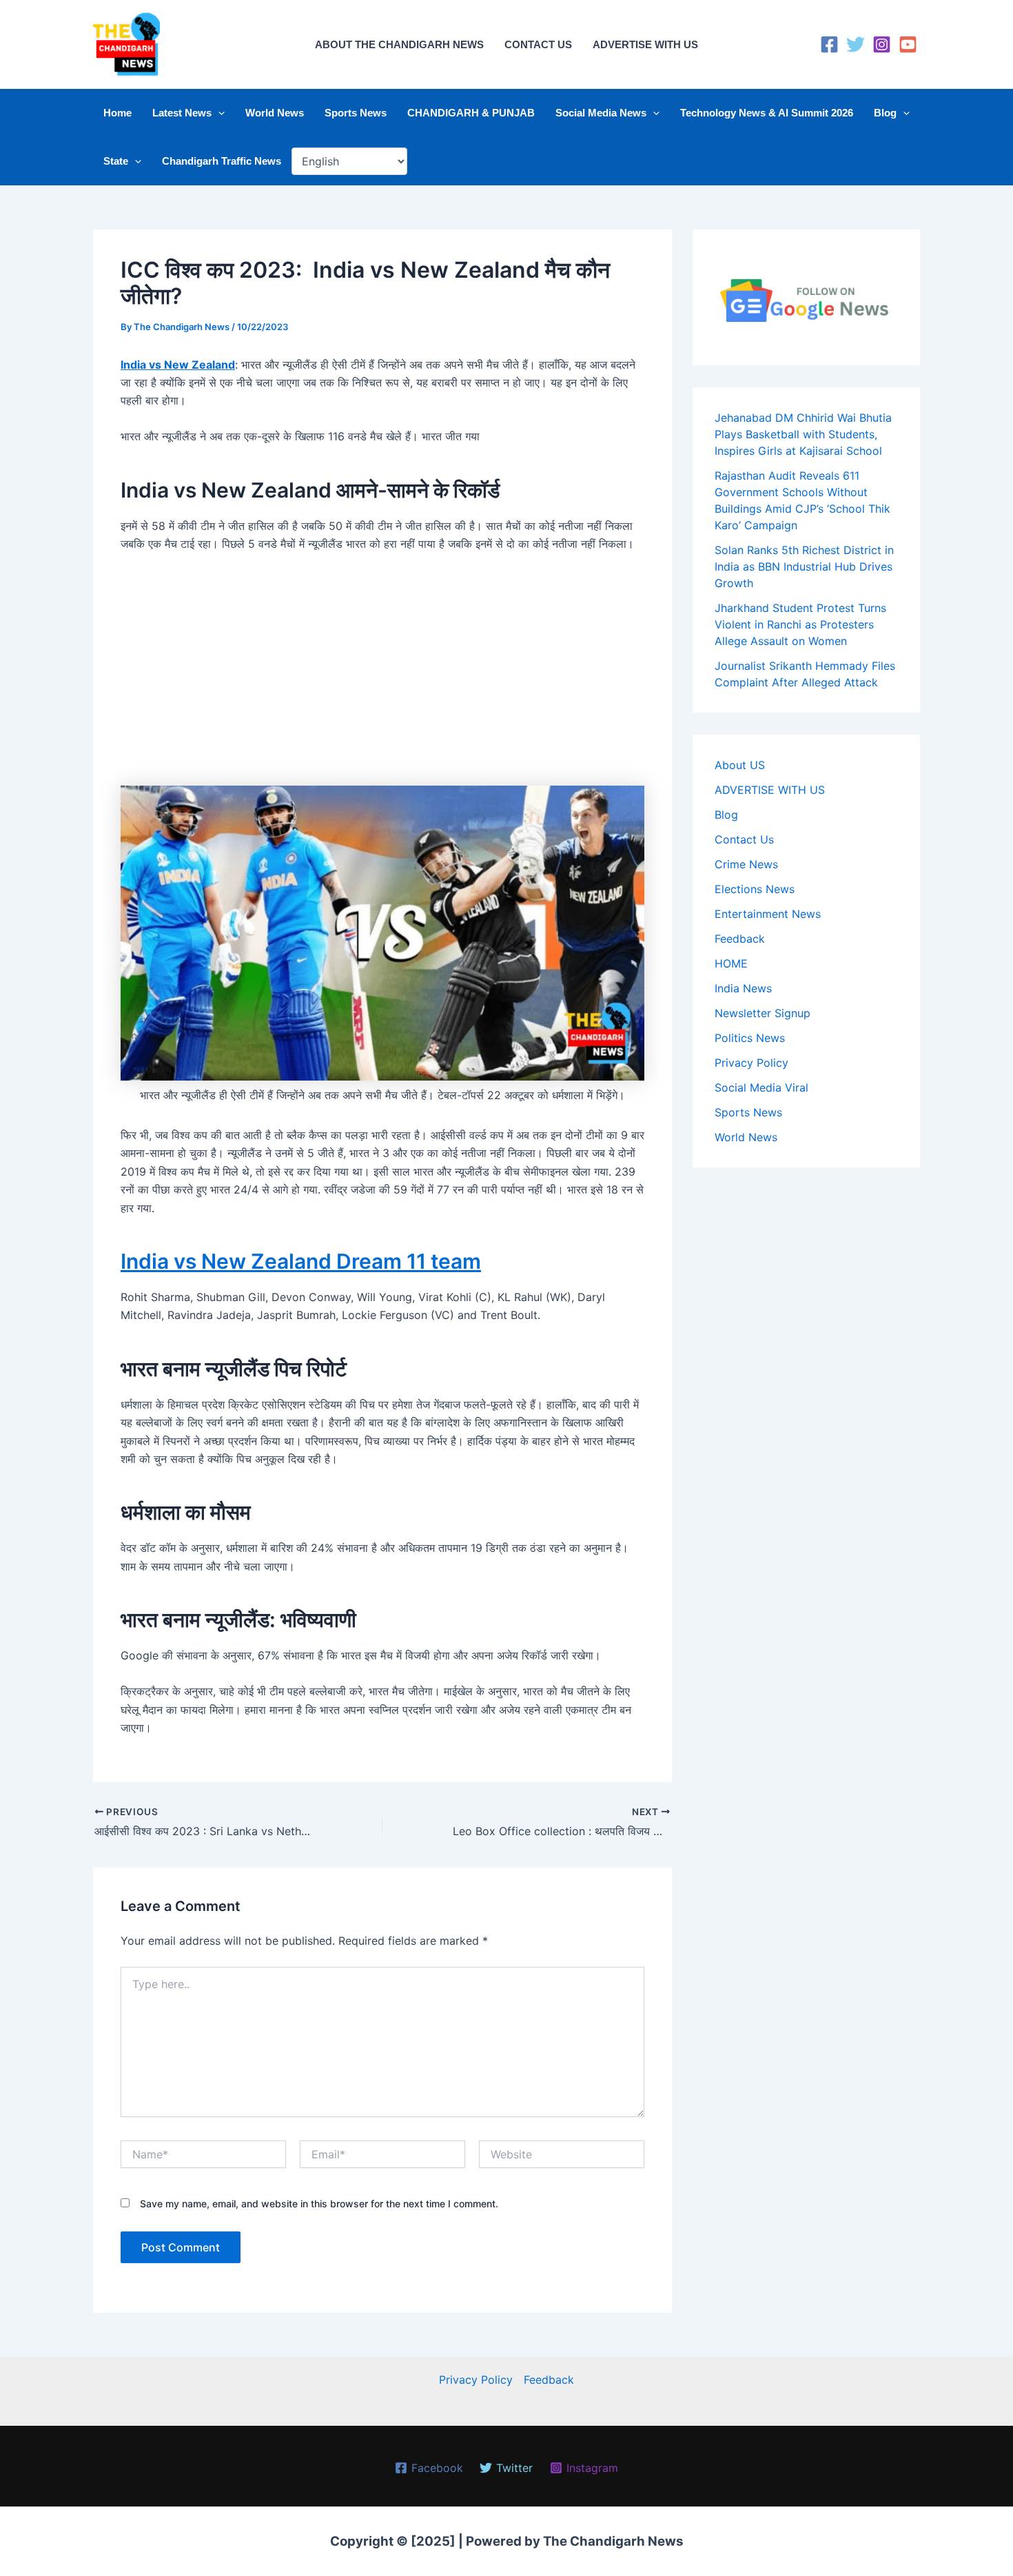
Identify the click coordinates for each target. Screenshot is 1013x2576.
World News (275, 113)
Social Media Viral (761, 1087)
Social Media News (601, 113)
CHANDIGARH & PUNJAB (471, 113)
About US (740, 765)
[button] (218, 113)
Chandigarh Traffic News (222, 161)
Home (117, 113)
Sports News (356, 113)
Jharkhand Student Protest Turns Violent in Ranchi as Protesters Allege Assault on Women (800, 624)
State (116, 161)
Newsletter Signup (763, 1013)
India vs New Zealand (178, 365)
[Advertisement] (382, 667)
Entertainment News (768, 914)
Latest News (182, 113)
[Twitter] (856, 44)
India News (743, 988)
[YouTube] (908, 44)
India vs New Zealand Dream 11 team (301, 1261)
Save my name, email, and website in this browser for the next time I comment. (319, 2204)
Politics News (750, 1038)
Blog (885, 113)
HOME (731, 963)
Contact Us (744, 839)
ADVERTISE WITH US (645, 44)
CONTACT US (538, 44)
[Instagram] (882, 44)
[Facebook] (829, 44)
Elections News (755, 889)
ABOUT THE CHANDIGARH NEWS (399, 44)
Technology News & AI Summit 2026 (767, 113)
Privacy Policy (751, 1063)
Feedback (740, 939)
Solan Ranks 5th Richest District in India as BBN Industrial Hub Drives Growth (804, 566)
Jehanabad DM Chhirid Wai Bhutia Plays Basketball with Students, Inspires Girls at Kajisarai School (803, 434)
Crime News (746, 864)
